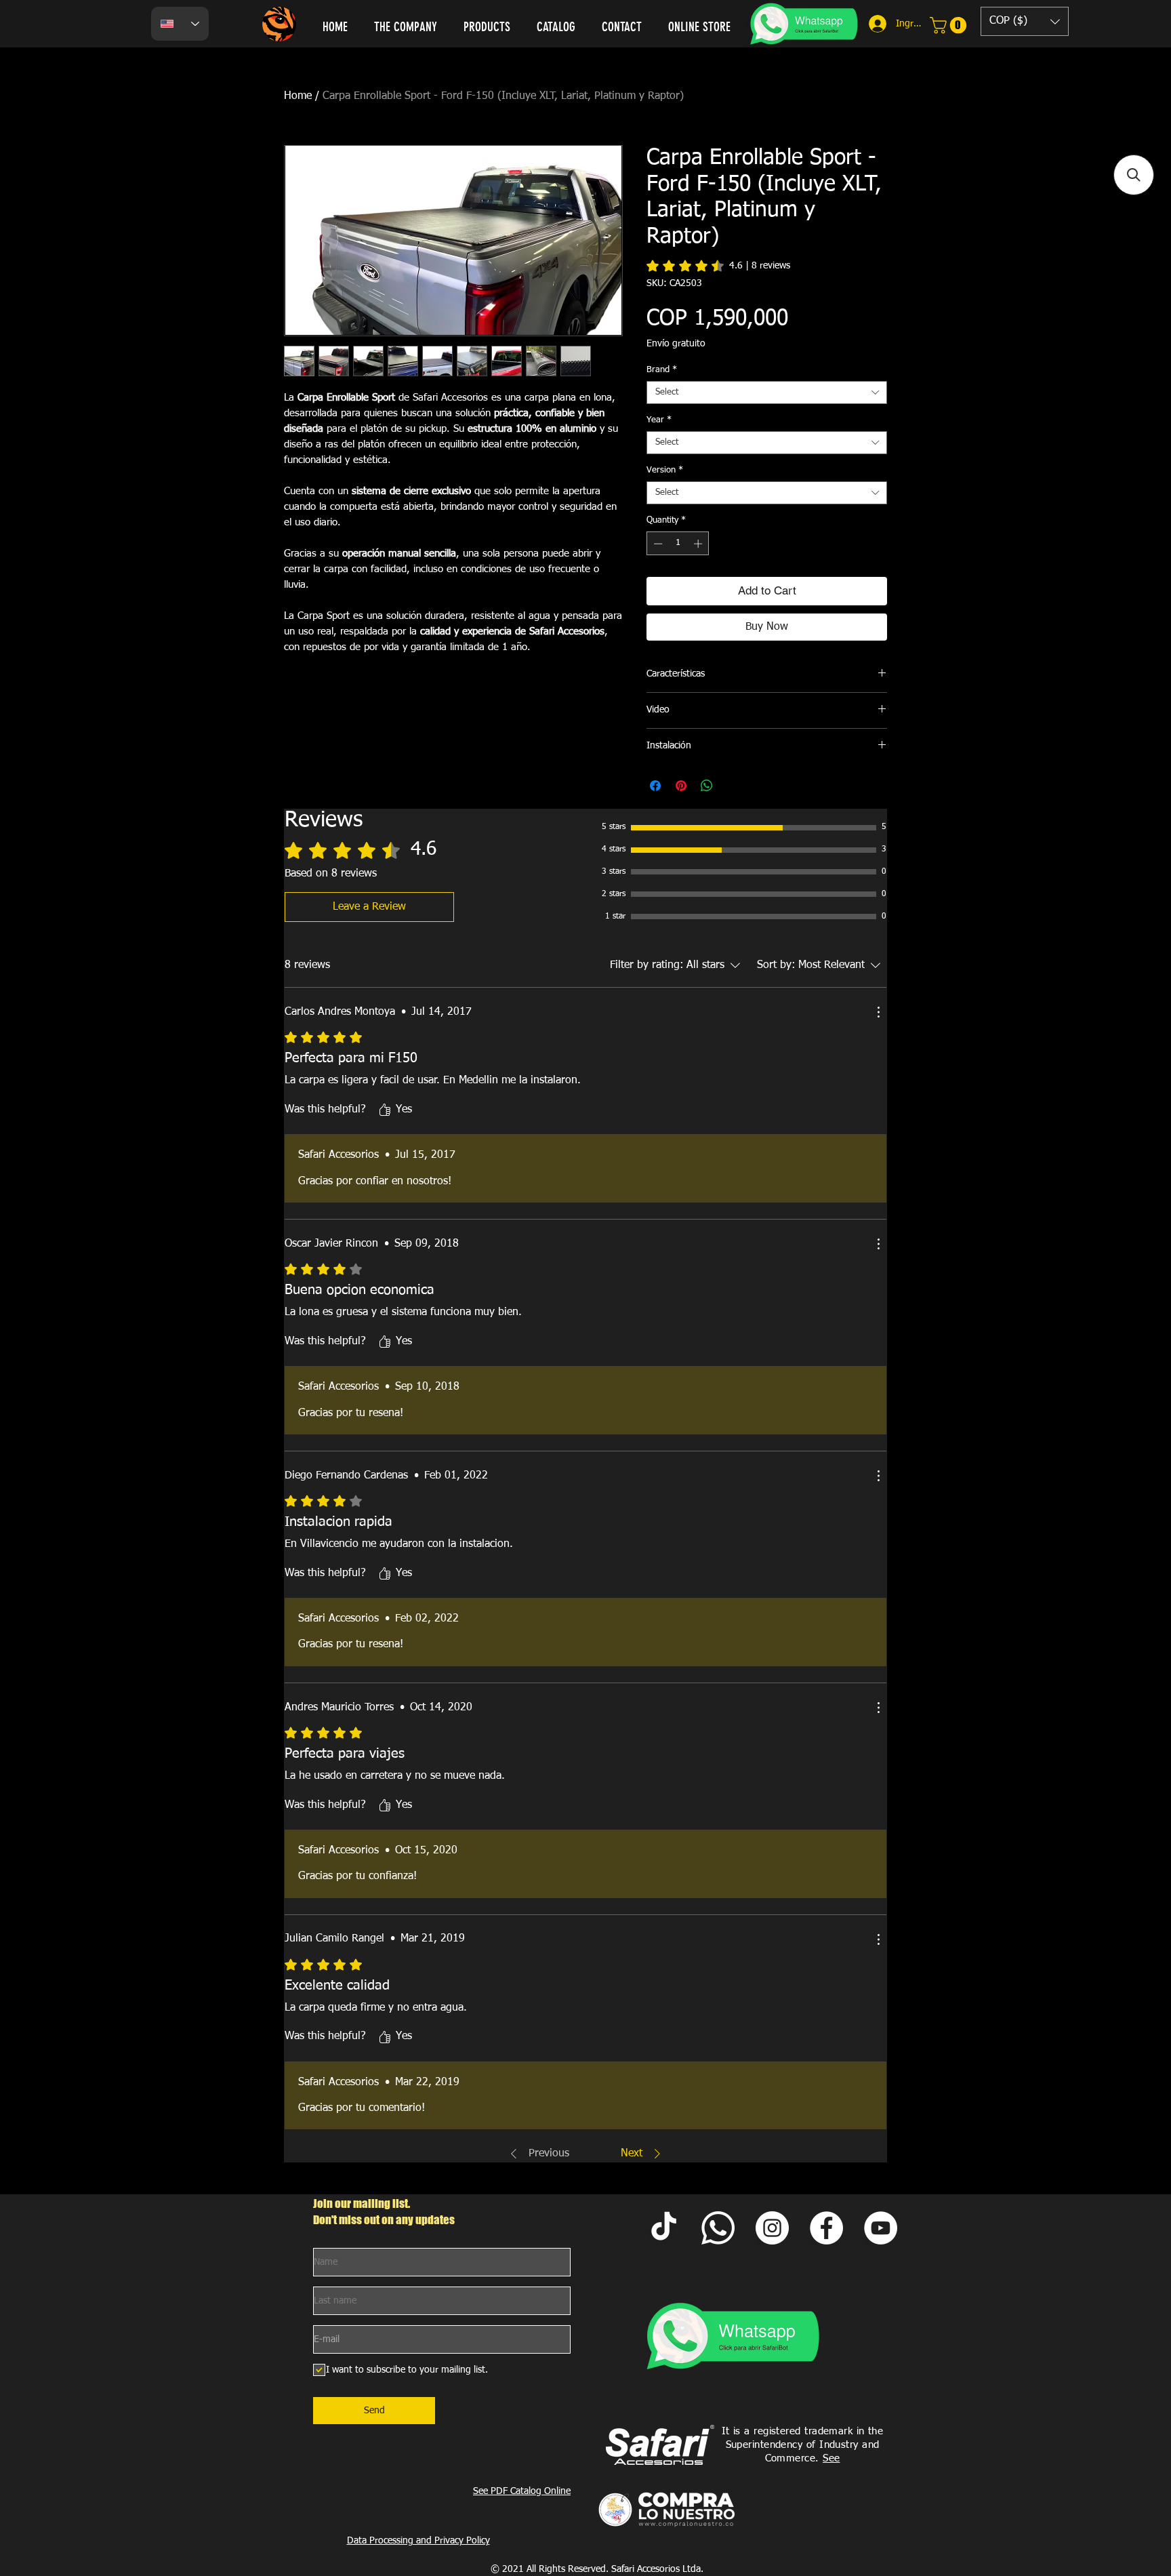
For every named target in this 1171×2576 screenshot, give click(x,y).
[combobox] (767, 393)
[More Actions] (878, 1012)
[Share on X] (733, 786)
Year (659, 420)
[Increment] (699, 544)
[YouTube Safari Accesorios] (881, 2228)
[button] (1025, 21)
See (831, 2458)
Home (298, 96)
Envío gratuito (676, 344)
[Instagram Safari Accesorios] (772, 2228)
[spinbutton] (678, 544)
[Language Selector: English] (180, 24)
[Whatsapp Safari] (718, 2228)
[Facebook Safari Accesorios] (826, 2228)
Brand (662, 370)
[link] (950, 25)
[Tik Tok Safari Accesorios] (664, 2228)
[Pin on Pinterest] (681, 786)
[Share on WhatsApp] (707, 786)
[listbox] (1025, 21)
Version (665, 470)
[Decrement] (657, 544)
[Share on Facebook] (655, 786)
